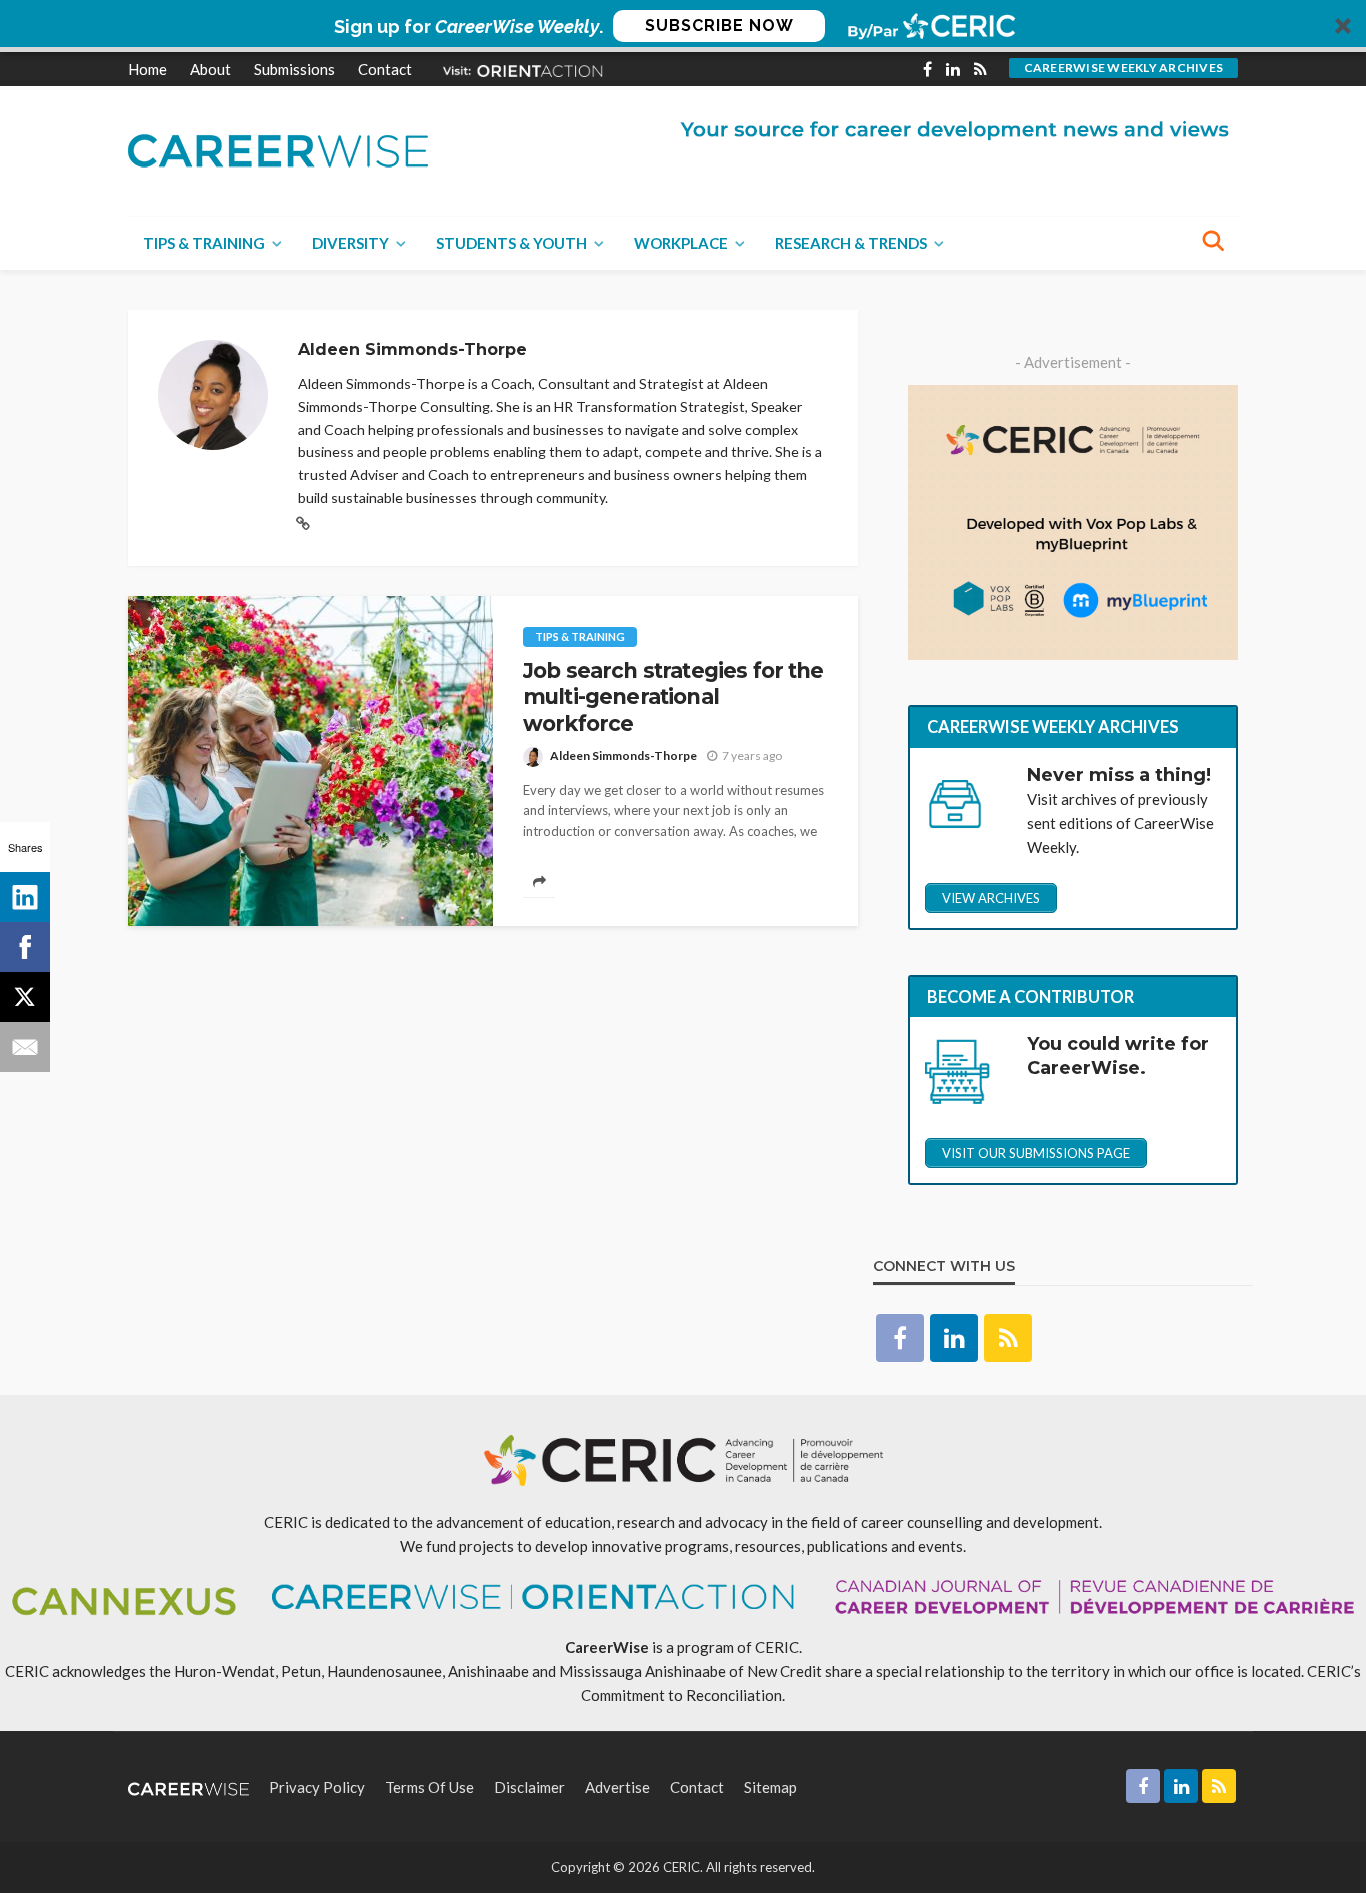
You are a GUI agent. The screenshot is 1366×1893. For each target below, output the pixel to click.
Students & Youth (511, 243)
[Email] (25, 1047)
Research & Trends (851, 243)
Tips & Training (204, 243)
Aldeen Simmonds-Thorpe (623, 755)
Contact (385, 69)
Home (147, 69)
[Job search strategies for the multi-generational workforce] (310, 761)
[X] (25, 997)
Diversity (350, 243)
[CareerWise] (278, 148)
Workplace (681, 243)
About (210, 69)
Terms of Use (429, 1787)
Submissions (294, 69)
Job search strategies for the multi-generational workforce (673, 697)
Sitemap (770, 1787)
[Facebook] (25, 947)
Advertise (617, 1787)
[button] (683, 26)
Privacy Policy (317, 1787)
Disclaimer (529, 1787)
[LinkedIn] (25, 897)
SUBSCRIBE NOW (719, 25)
